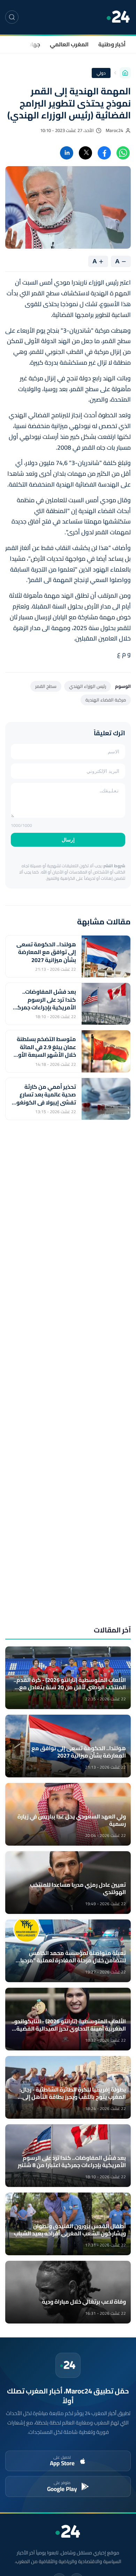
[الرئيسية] (125, 73)
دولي (101, 73)
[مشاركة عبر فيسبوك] (104, 153)
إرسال (68, 840)
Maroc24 (114, 130)
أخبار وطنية (112, 44)
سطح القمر (46, 686)
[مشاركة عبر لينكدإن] (67, 153)
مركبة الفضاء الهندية (106, 700)
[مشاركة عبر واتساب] (123, 153)
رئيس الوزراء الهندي (88, 686)
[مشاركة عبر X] (85, 153)
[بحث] (12, 17)
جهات (33, 44)
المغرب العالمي (69, 44)
